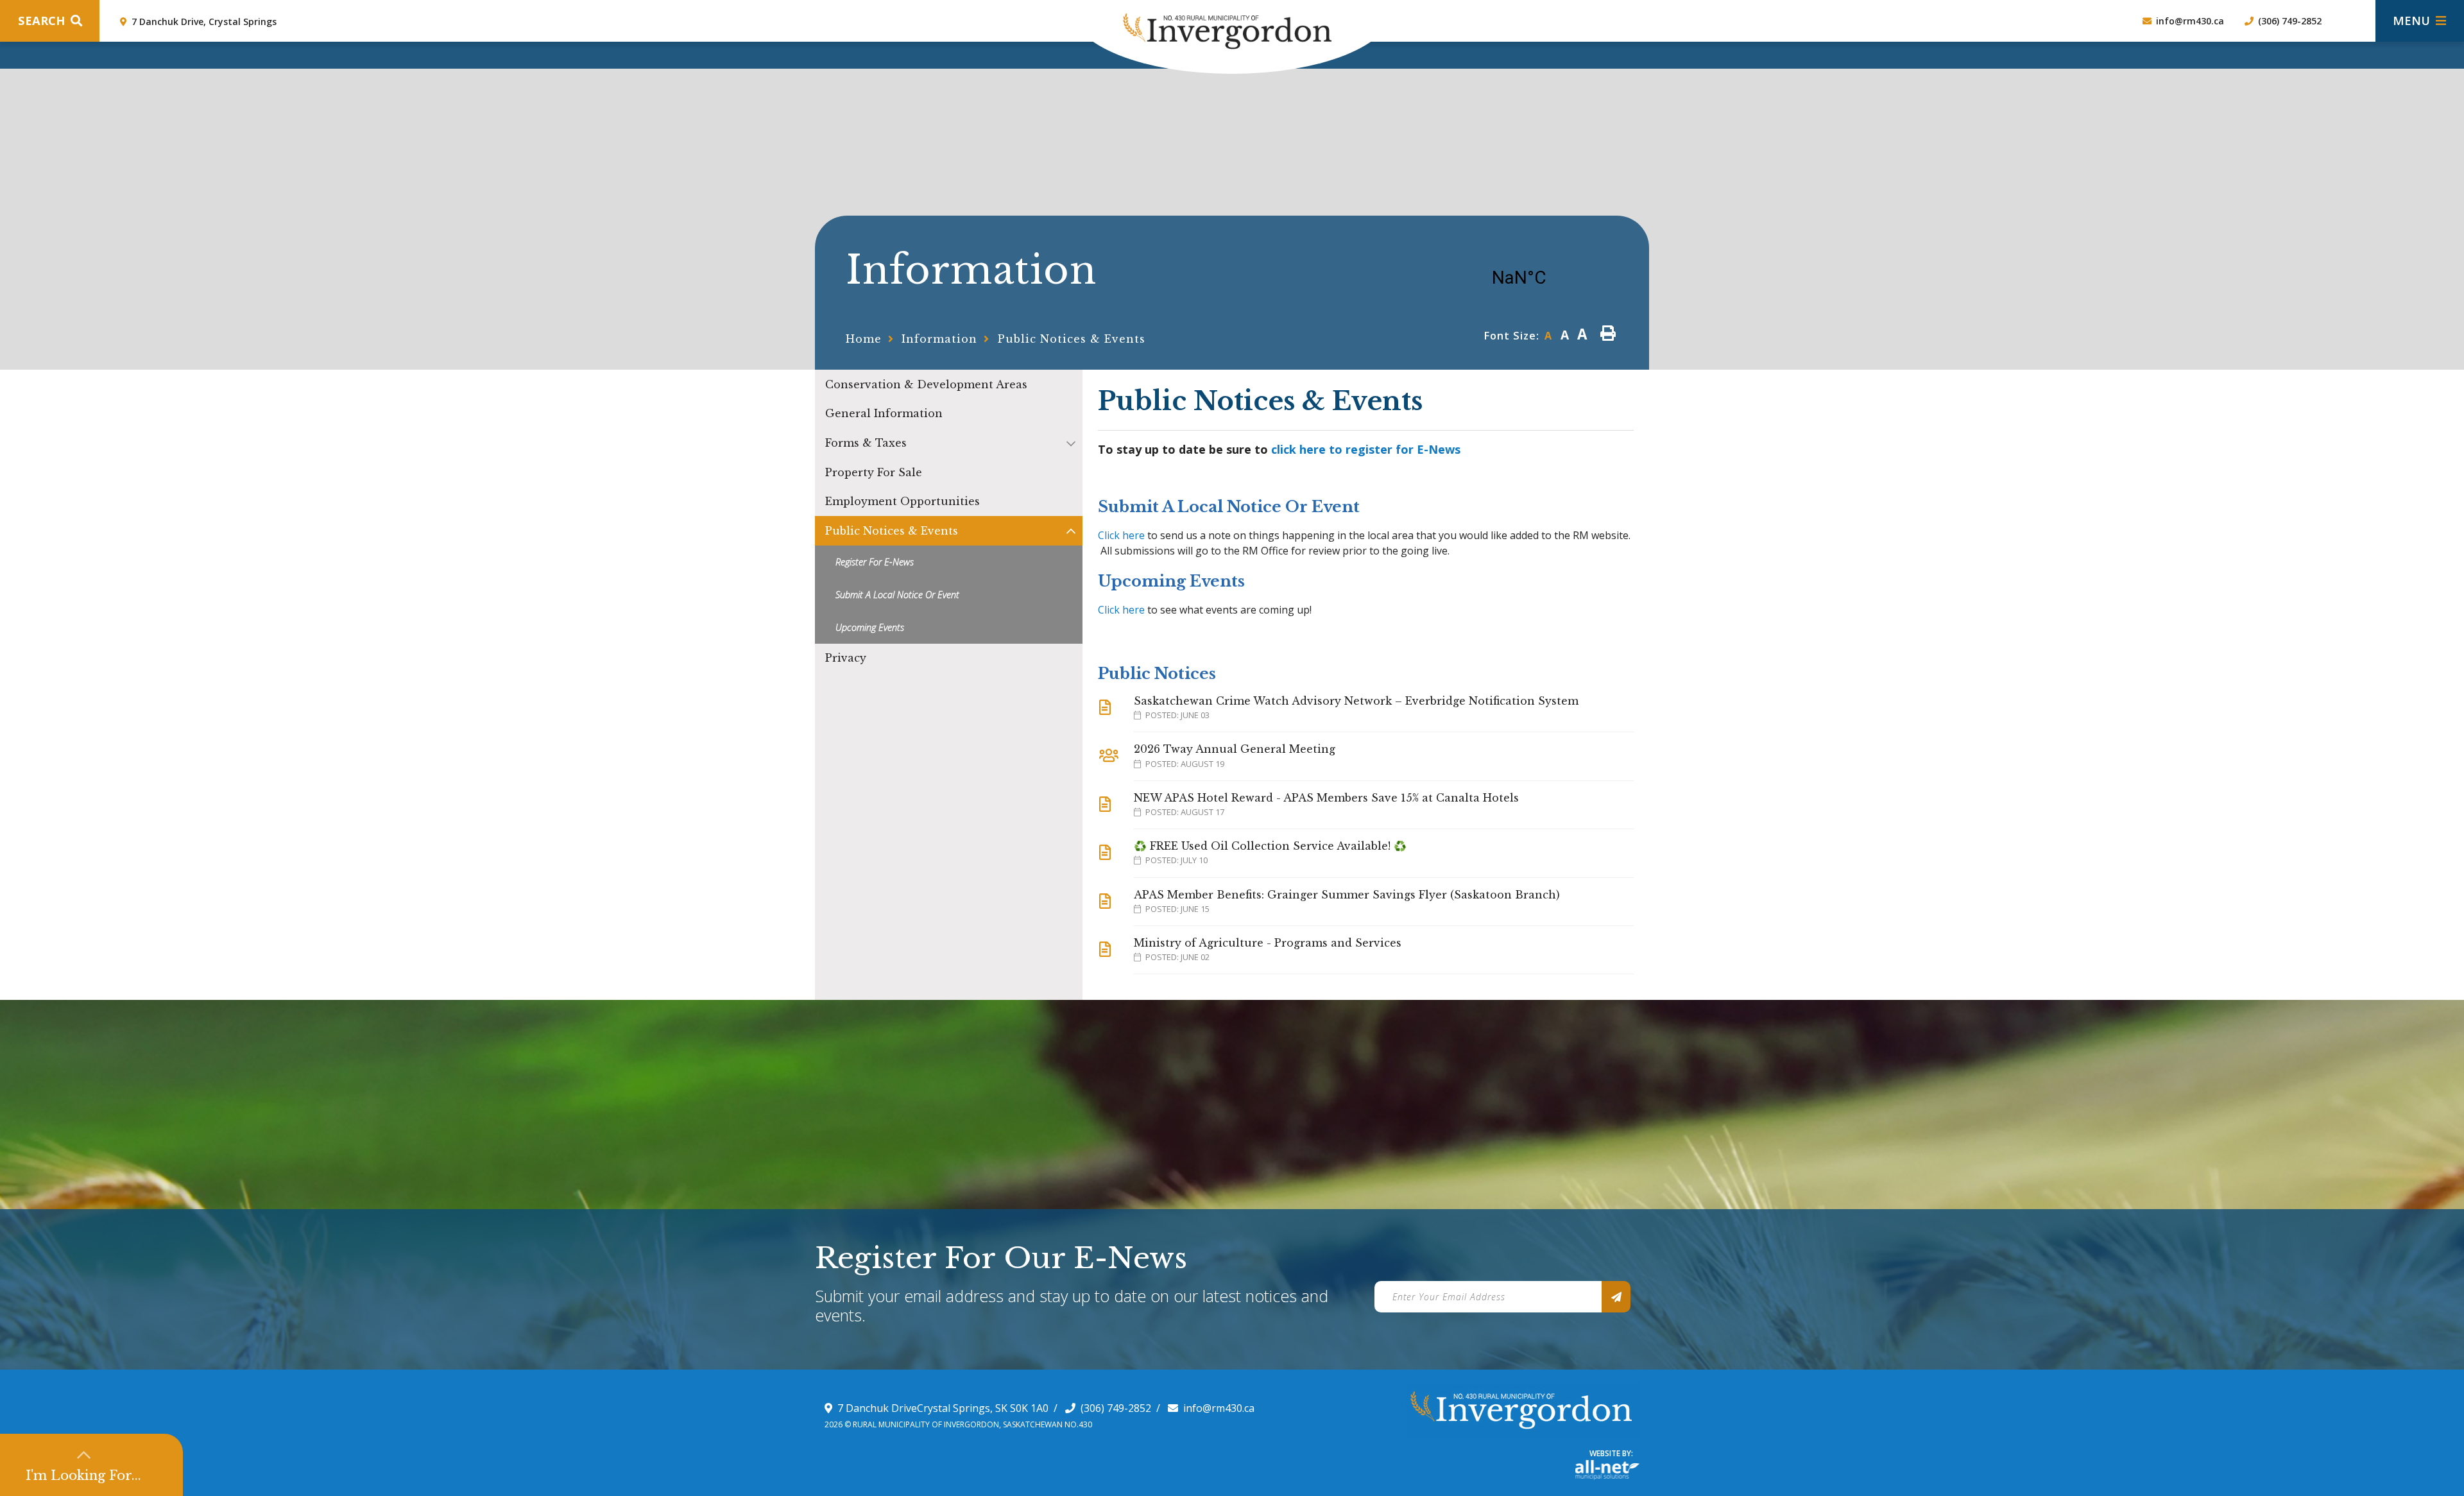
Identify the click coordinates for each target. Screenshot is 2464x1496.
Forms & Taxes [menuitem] (866, 443)
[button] (1071, 443)
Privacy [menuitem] (846, 658)
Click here (1121, 535)
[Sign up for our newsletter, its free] (1616, 1297)
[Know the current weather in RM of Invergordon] (1509, 279)
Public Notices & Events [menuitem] (892, 531)
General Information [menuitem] (884, 413)
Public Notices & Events (1072, 339)
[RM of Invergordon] (1176, 25)
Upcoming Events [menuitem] (870, 627)
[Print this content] (1608, 333)
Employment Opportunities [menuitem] (903, 501)
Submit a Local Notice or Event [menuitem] (897, 595)
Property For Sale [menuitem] (874, 472)
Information (939, 339)
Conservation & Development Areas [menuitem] (926, 384)
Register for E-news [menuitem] (875, 562)
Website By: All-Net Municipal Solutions (1607, 1470)
